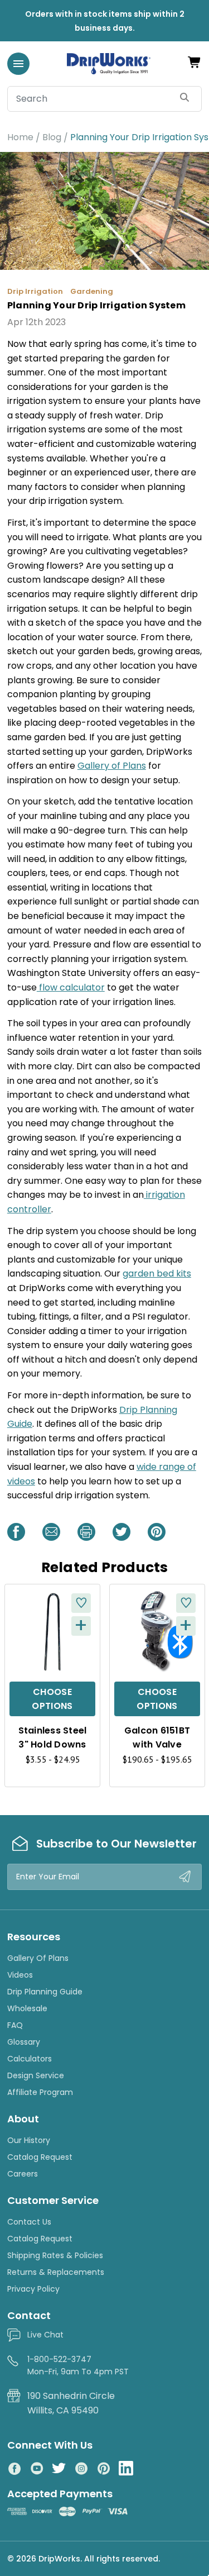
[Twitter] (121, 1532)
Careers (23, 2174)
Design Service (36, 2075)
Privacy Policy (33, 2289)
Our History (29, 2140)
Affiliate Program (40, 2092)
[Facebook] (16, 1532)
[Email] (51, 1532)
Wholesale (27, 2008)
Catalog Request (40, 2157)
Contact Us (29, 2222)
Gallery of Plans (112, 766)
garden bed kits (157, 1273)
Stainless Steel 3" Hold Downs (53, 1737)
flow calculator (71, 987)
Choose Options (52, 1699)
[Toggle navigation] (18, 64)
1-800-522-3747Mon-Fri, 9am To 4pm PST (78, 2365)
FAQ (15, 2025)
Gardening (92, 291)
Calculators (30, 2059)
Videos (20, 1975)
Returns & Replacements (56, 2272)
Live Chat (45, 2335)
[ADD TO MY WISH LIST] (81, 1603)
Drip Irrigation (35, 291)
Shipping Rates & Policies (55, 2255)
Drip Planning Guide (45, 1992)
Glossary (24, 2042)
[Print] (86, 1532)
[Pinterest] (157, 1532)
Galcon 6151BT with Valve (157, 1737)
